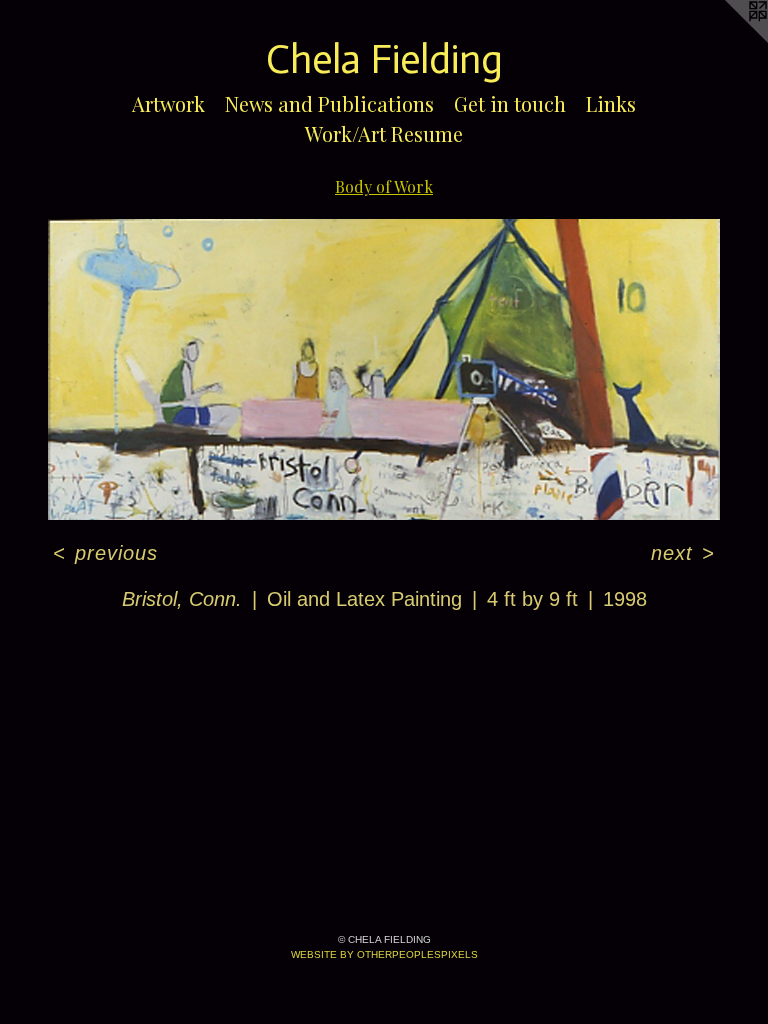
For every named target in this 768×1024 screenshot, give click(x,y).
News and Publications (329, 103)
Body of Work (384, 186)
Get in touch (510, 103)
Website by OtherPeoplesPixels (384, 954)
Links (611, 103)
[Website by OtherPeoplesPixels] (728, 40)
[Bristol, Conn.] (384, 369)
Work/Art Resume (384, 133)
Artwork (168, 103)
